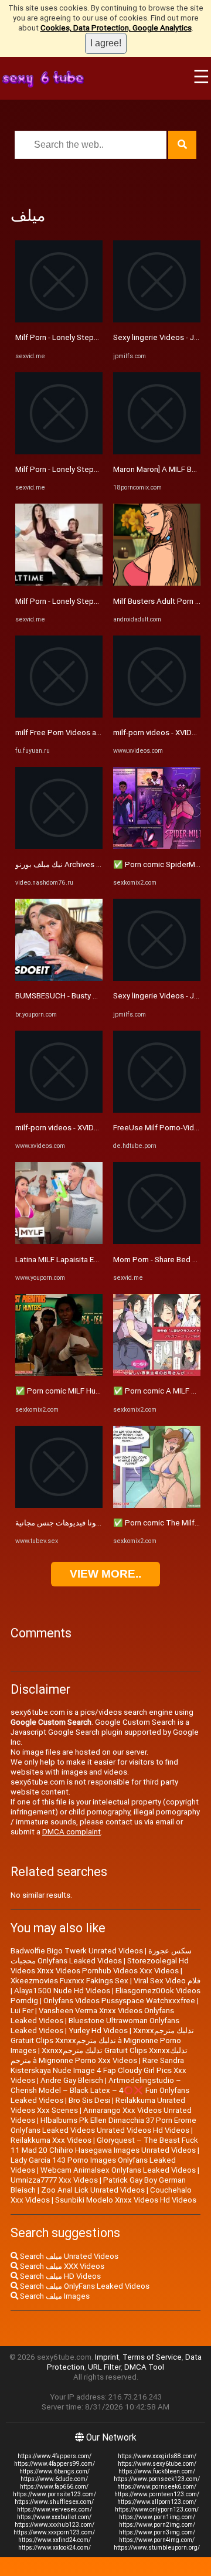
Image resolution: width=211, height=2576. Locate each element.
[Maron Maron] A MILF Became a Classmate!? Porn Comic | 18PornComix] (157, 452)
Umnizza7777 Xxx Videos (54, 2180)
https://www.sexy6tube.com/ (157, 2464)
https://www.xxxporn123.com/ (54, 2532)
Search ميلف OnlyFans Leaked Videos (84, 2286)
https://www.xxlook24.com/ (55, 2548)
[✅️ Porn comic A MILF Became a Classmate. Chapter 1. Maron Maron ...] (157, 1373)
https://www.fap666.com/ (54, 2487)
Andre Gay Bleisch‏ (72, 2080)
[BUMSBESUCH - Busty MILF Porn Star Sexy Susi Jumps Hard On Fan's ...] (59, 978)
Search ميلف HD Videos (59, 2276)
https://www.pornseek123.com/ (157, 2479)
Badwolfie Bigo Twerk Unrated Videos (77, 1951)
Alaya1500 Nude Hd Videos (62, 1991)
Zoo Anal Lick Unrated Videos (93, 2190)
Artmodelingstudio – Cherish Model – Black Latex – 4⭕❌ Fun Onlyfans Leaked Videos (100, 2090)
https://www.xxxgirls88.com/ (157, 2456)
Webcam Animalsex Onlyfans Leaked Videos (118, 2170)
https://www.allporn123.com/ (157, 2502)
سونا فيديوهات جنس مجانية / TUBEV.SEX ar (86, 1523)
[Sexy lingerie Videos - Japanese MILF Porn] (157, 320)
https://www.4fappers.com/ (55, 2456)
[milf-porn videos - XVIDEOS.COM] (59, 1110)
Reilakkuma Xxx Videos (51, 2140)
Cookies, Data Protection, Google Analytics (116, 28)
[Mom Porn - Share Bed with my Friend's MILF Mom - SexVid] (157, 1241)
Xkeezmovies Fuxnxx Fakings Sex (69, 1981)
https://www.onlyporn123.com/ (157, 2509)
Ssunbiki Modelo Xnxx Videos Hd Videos (126, 2200)
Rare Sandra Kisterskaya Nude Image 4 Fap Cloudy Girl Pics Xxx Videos (98, 2070)
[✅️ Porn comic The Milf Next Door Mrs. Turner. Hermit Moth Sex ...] (157, 1505)
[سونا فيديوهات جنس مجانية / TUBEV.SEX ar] (59, 1505)
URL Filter (104, 2367)
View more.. (105, 1574)
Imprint (107, 2357)
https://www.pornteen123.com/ (157, 2494)
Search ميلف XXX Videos (61, 2266)
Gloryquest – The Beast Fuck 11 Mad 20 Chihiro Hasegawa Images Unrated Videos (104, 2145)
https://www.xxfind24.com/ (55, 2540)
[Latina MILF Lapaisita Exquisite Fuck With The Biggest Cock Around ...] (59, 1241)
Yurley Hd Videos (98, 2030)
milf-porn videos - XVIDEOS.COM (71, 1128)
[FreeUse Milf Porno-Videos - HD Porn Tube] (157, 1110)
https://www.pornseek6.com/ (157, 2487)
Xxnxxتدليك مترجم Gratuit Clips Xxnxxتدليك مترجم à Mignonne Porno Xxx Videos (99, 2055)
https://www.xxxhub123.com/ (55, 2525)
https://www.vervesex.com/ (55, 2509)
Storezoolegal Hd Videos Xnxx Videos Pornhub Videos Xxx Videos (100, 1966)
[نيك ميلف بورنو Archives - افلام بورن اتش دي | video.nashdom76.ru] (59, 846)
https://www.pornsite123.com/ (55, 2494)
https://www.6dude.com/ (54, 2479)
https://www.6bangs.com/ (55, 2471)
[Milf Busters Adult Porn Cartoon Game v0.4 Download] (157, 583)
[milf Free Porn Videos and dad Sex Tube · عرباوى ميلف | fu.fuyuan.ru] (59, 715)
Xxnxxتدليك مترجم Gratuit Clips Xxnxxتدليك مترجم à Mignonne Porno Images (102, 2040)
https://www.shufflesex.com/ (54, 2502)
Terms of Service (152, 2357)
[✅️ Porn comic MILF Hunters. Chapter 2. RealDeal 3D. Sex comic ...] (59, 1373)
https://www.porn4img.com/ (157, 2540)
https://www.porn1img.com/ (157, 2517)
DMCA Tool (144, 2367)
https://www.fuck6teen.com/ (157, 2471)
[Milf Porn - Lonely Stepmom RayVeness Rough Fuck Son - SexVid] (59, 320)
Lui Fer (22, 2011)
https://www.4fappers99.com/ (55, 2464)
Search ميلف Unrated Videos (68, 2256)
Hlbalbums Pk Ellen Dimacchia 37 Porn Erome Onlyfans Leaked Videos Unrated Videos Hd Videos (103, 2125)
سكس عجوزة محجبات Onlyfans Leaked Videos (101, 1956)
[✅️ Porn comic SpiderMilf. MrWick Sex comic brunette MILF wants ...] (157, 846)
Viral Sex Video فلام (167, 1981)
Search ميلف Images (54, 2296)
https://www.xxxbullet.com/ (54, 2517)
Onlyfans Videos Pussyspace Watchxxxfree (119, 2001)
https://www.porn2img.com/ (157, 2525)
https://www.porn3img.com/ (157, 2532)
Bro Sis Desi (89, 2100)
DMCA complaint (72, 1832)
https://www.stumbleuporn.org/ (157, 2548)
